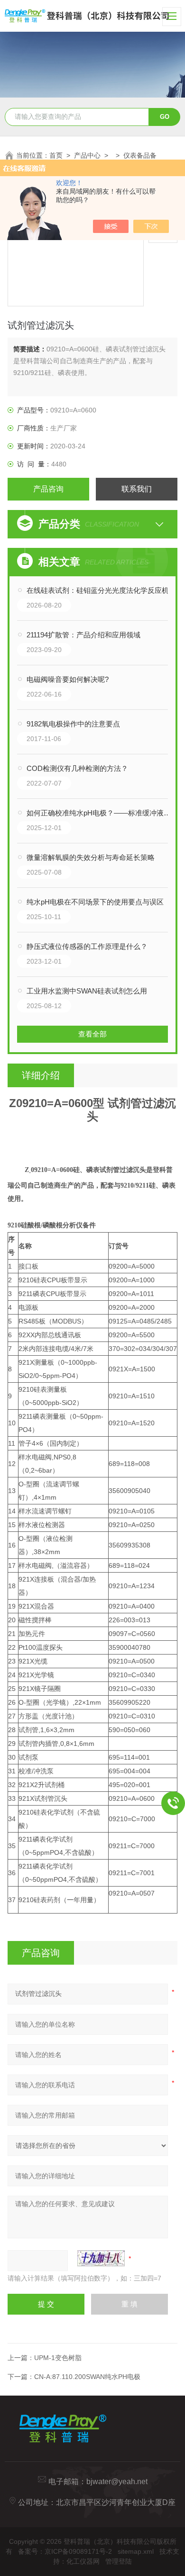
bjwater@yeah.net (117, 2482)
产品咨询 (48, 489)
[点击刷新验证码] (101, 2258)
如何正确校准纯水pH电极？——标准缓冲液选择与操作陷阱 (102, 813)
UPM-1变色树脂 (58, 2358)
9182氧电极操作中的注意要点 (73, 724)
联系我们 (137, 489)
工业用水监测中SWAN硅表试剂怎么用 (87, 991)
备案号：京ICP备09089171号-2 (65, 2551)
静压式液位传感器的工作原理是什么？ (87, 946)
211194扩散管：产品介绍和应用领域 (83, 635)
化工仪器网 (83, 2561)
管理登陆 (119, 2561)
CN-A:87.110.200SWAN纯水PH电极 (87, 2377)
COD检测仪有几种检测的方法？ (77, 768)
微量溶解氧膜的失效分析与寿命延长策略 (91, 857)
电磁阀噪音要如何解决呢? (68, 679)
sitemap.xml (136, 2551)
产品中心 (87, 155)
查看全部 (92, 1034)
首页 (56, 155)
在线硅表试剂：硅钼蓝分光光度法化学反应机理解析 (102, 590)
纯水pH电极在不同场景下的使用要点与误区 (95, 902)
